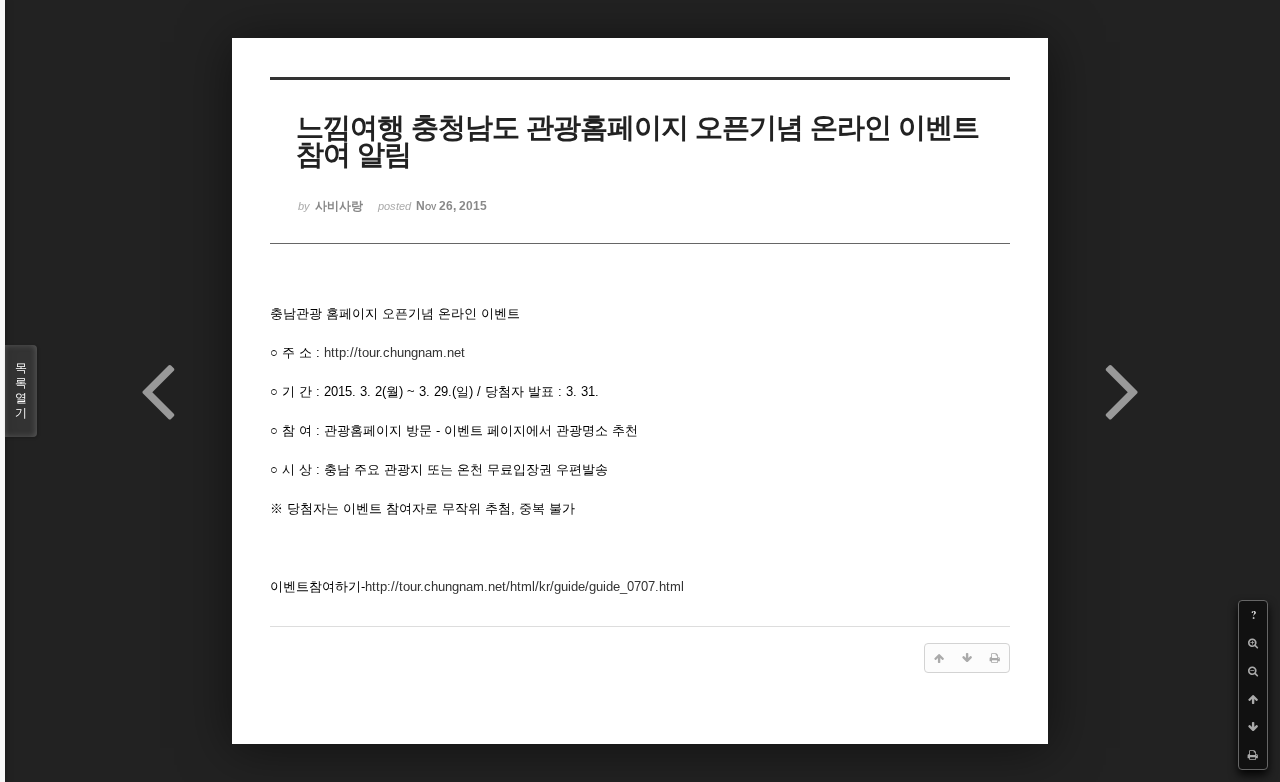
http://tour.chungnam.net (394, 352)
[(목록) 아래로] (1253, 727)
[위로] (1253, 699)
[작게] (1253, 671)
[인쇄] (1253, 755)
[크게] (1253, 643)
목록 (21, 390)
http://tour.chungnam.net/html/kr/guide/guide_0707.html (524, 586)
